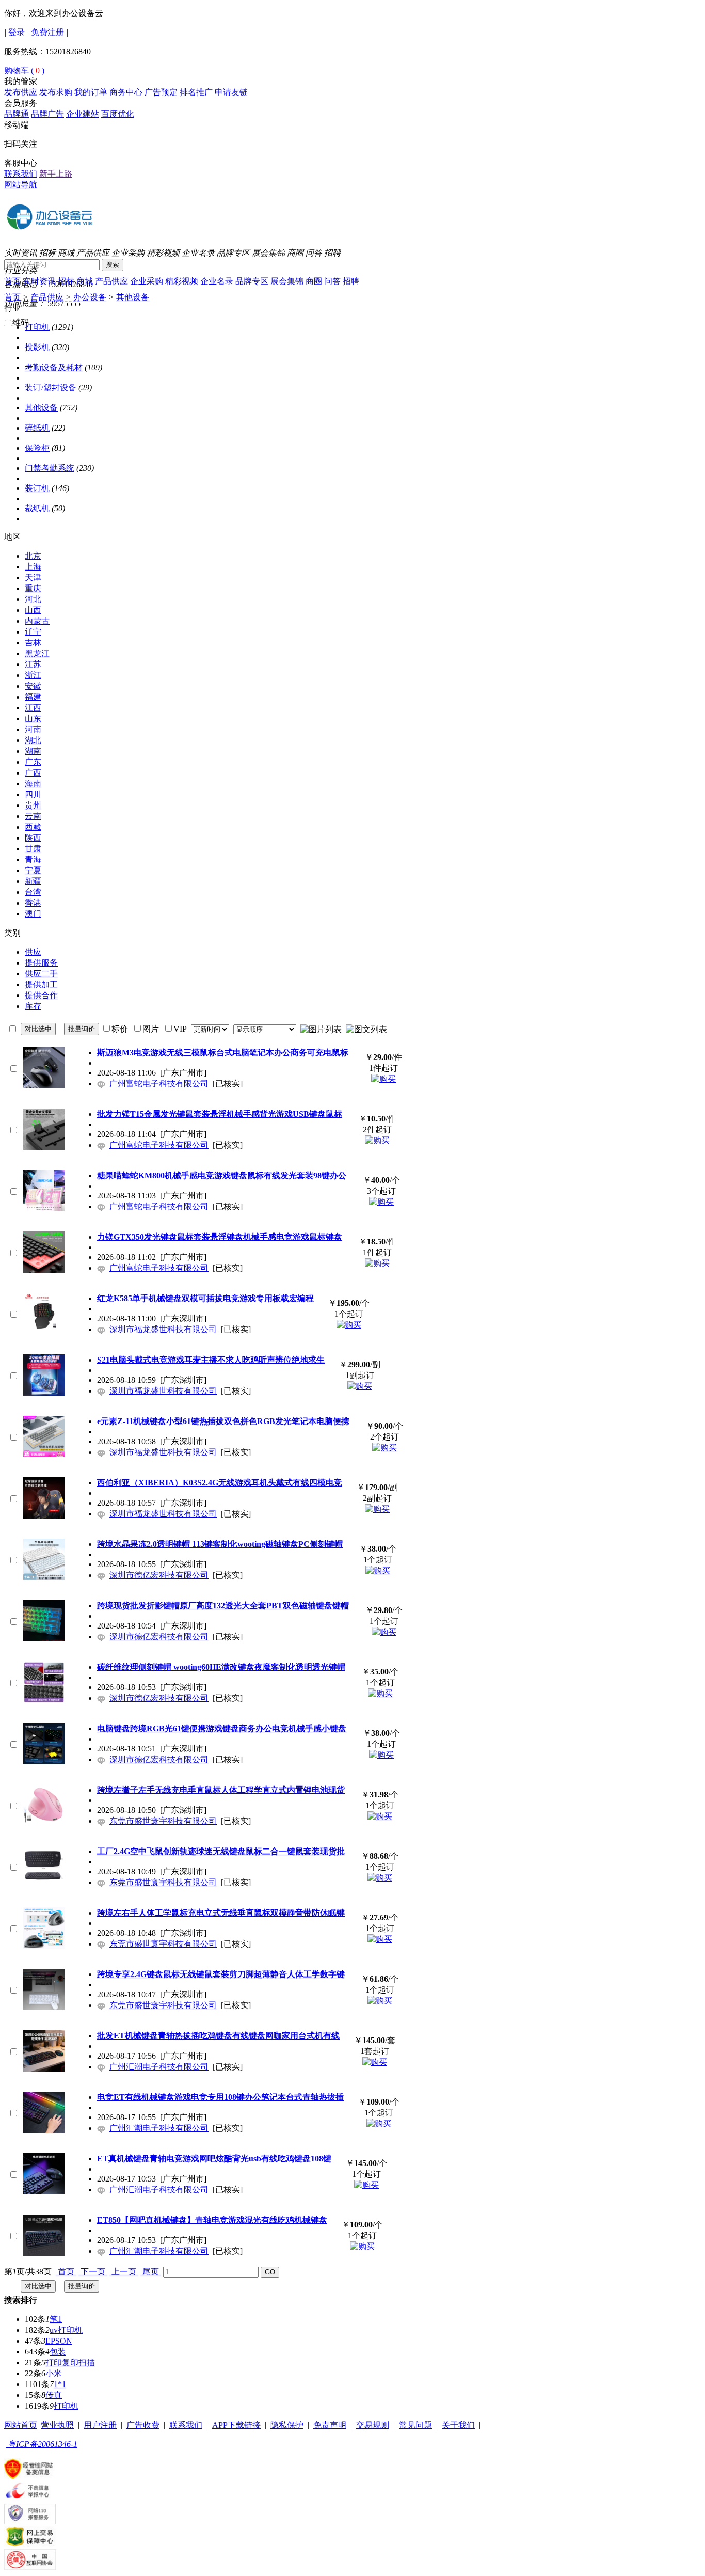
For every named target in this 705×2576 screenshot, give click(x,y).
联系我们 (21, 174)
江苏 (33, 664)
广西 (33, 773)
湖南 (33, 751)
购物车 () (24, 70)
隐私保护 (287, 2425)
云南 (33, 816)
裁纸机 (37, 508)
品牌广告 (47, 114)
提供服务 (41, 963)
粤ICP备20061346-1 (42, 2444)
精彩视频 (163, 253)
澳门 (33, 914)
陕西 (33, 838)
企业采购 (128, 253)
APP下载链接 (236, 2425)
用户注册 (100, 2425)
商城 (66, 253)
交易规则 (373, 2425)
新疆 (33, 881)
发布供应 (21, 92)
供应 (33, 952)
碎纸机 (37, 428)
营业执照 (57, 2425)
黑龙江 (37, 653)
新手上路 (56, 174)
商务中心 (126, 92)
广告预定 (161, 92)
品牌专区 (233, 253)
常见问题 (415, 2425)
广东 (33, 762)
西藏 (33, 827)
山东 (33, 718)
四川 (33, 794)
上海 (33, 567)
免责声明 (330, 2425)
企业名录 (198, 253)
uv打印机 (66, 2330)
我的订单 (91, 92)
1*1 (60, 2384)
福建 (33, 697)
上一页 (124, 2272)
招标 (47, 253)
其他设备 (133, 297)
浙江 (33, 675)
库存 (33, 1006)
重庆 (33, 588)
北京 (33, 556)
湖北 (33, 740)
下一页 (93, 2272)
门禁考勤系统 (50, 468)
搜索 (113, 265)
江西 (33, 708)
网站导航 (21, 185)
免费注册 (47, 32)
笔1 (56, 2319)
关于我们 (458, 2425)
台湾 (33, 892)
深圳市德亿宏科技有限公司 (159, 1575)
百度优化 (118, 114)
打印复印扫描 (70, 2362)
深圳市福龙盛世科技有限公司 (163, 1329)
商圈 (295, 253)
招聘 (332, 253)
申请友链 (231, 92)
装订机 (37, 488)
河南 (33, 729)
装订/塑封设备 (51, 388)
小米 (54, 2373)
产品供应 (93, 253)
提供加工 (41, 984)
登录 (17, 32)
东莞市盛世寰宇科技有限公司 (163, 1821)
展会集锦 (268, 253)
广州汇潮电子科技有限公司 (159, 2067)
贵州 (33, 805)
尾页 (151, 2272)
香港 (33, 903)
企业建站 (83, 114)
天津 (33, 578)
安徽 (33, 686)
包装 (58, 2352)
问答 (314, 253)
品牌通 (17, 114)
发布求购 (56, 92)
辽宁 (33, 632)
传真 (54, 2395)
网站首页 (21, 2425)
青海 (33, 859)
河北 (33, 599)
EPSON (59, 2341)
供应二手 (41, 974)
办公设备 (90, 297)
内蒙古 (37, 621)
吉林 (33, 643)
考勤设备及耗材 (54, 367)
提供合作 (41, 995)
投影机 (37, 347)
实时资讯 (21, 253)
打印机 (37, 327)
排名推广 (196, 92)
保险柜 (37, 448)
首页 (12, 281)
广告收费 (143, 2425)
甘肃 (33, 849)
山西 (33, 610)
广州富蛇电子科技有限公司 (159, 1084)
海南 (33, 784)
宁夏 (33, 870)
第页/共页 (28, 2272)
